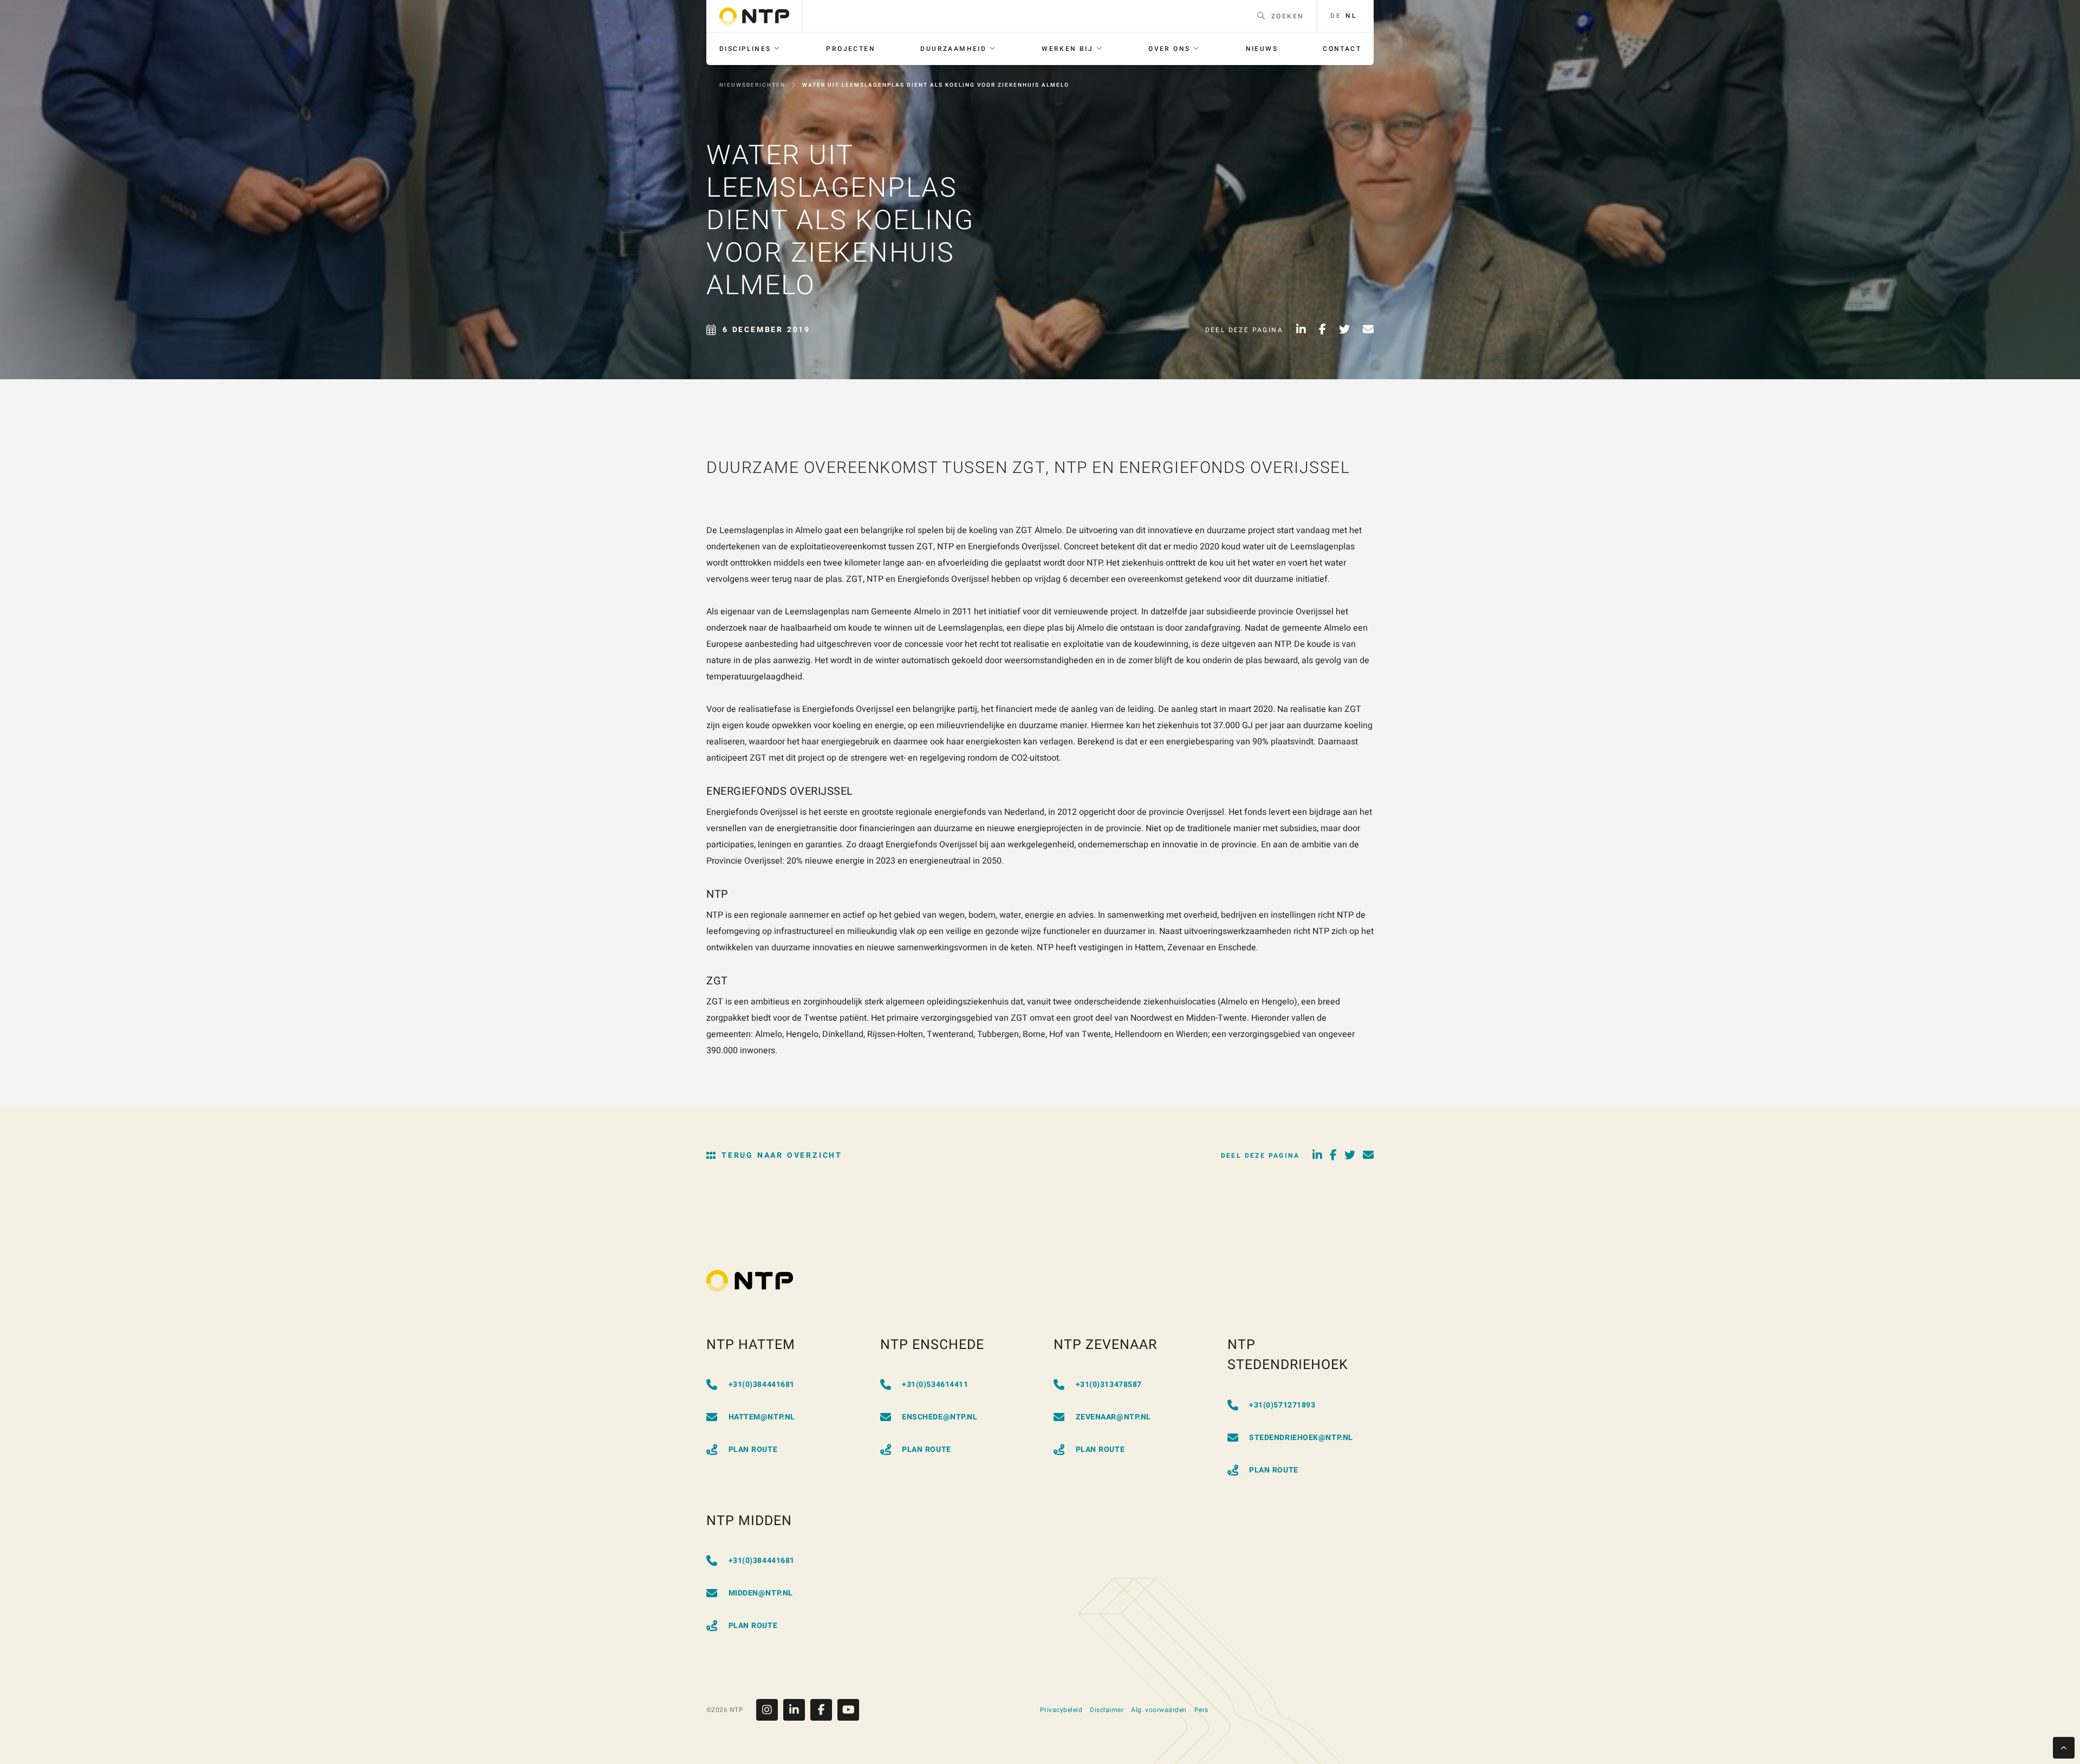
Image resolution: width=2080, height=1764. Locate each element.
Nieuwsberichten (752, 85)
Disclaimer (1107, 1710)
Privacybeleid (1061, 1710)
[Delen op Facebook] (1322, 330)
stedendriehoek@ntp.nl (1301, 1438)
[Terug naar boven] (2064, 1748)
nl (1351, 16)
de (1336, 16)
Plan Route (753, 1450)
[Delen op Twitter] (1344, 330)
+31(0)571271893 (1282, 1405)
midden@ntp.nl (761, 1593)
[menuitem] (750, 49)
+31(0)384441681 (762, 1384)
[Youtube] (848, 1710)
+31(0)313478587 (1109, 1384)
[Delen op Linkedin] (1301, 330)
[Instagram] (770, 1710)
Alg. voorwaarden (1159, 1710)
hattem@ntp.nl (762, 1417)
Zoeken (1288, 16)
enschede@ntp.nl (940, 1417)
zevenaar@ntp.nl (1113, 1417)
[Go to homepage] (754, 16)
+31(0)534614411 (935, 1384)
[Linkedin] (797, 1710)
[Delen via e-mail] (1368, 330)
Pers (1201, 1710)
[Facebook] (824, 1710)
